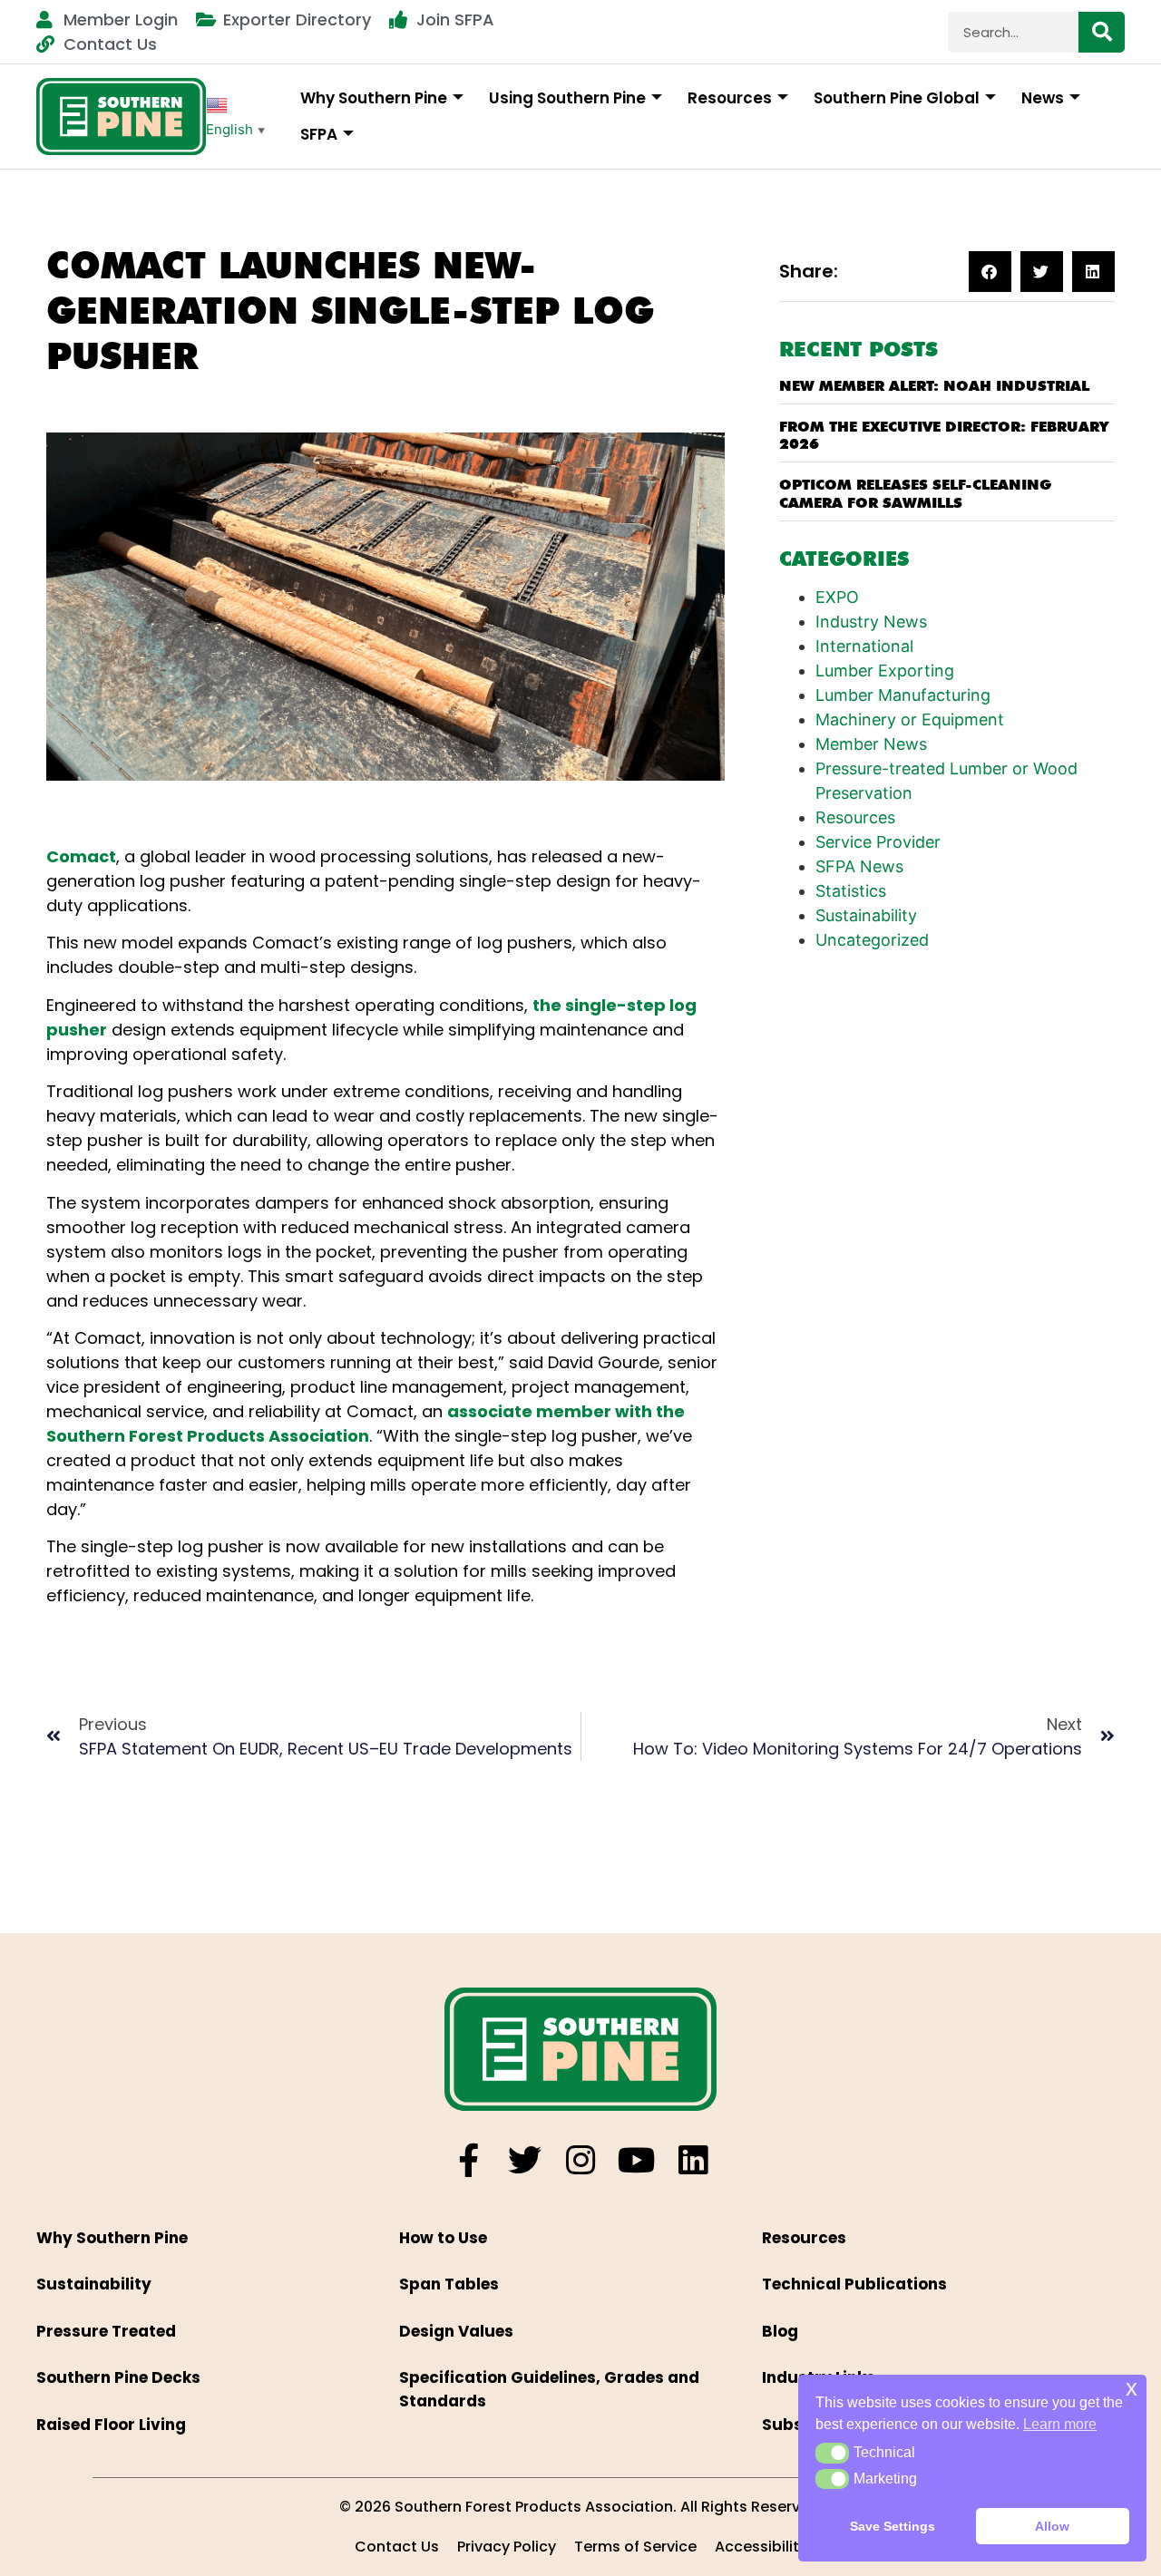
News (1043, 98)
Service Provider (878, 842)
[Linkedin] (693, 2160)
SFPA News (859, 866)
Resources (730, 98)
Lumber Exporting (885, 671)
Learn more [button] (1060, 2424)
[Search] (1102, 32)
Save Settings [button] (893, 2526)
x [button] (1132, 2388)
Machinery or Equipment (910, 719)
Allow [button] (1052, 2526)
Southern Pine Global (897, 98)
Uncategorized (872, 940)
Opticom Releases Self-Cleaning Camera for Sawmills (915, 493)
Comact (81, 856)
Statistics (851, 891)
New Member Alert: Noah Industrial (934, 386)
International (864, 646)
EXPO (837, 597)
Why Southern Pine (374, 98)
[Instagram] (581, 2160)
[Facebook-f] (468, 2160)
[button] (990, 272)
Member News (871, 744)
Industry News (871, 622)
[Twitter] (525, 2160)
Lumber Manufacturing (903, 695)
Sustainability (866, 915)
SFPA (319, 134)
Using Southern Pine (567, 98)
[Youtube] (637, 2160)
